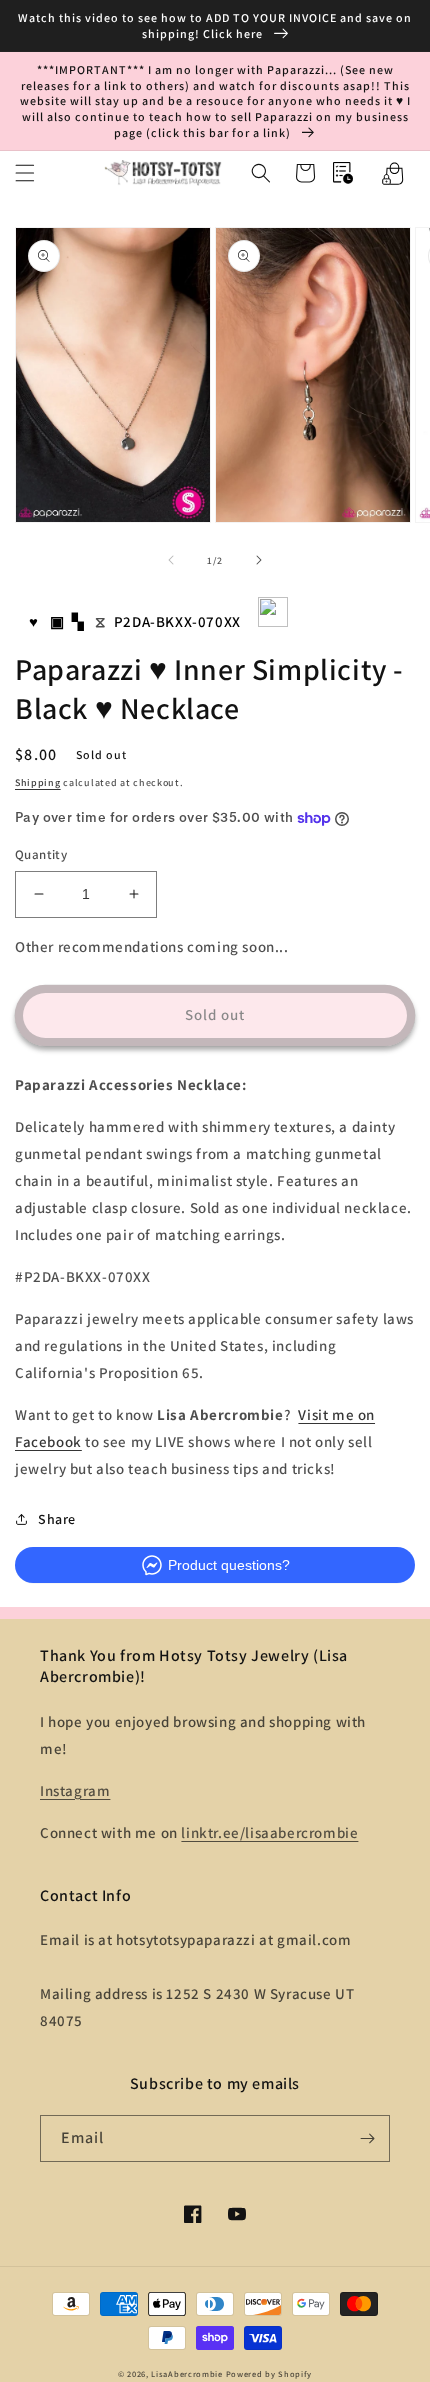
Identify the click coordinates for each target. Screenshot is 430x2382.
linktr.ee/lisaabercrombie (269, 1832)
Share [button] (57, 1519)
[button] (25, 173)
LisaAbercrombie (187, 2373)
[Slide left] (171, 560)
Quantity (41, 854)
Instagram (75, 1790)
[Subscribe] (367, 2138)
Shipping (38, 782)
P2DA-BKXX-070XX (177, 621)
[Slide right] (259, 560)
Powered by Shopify (269, 2373)
